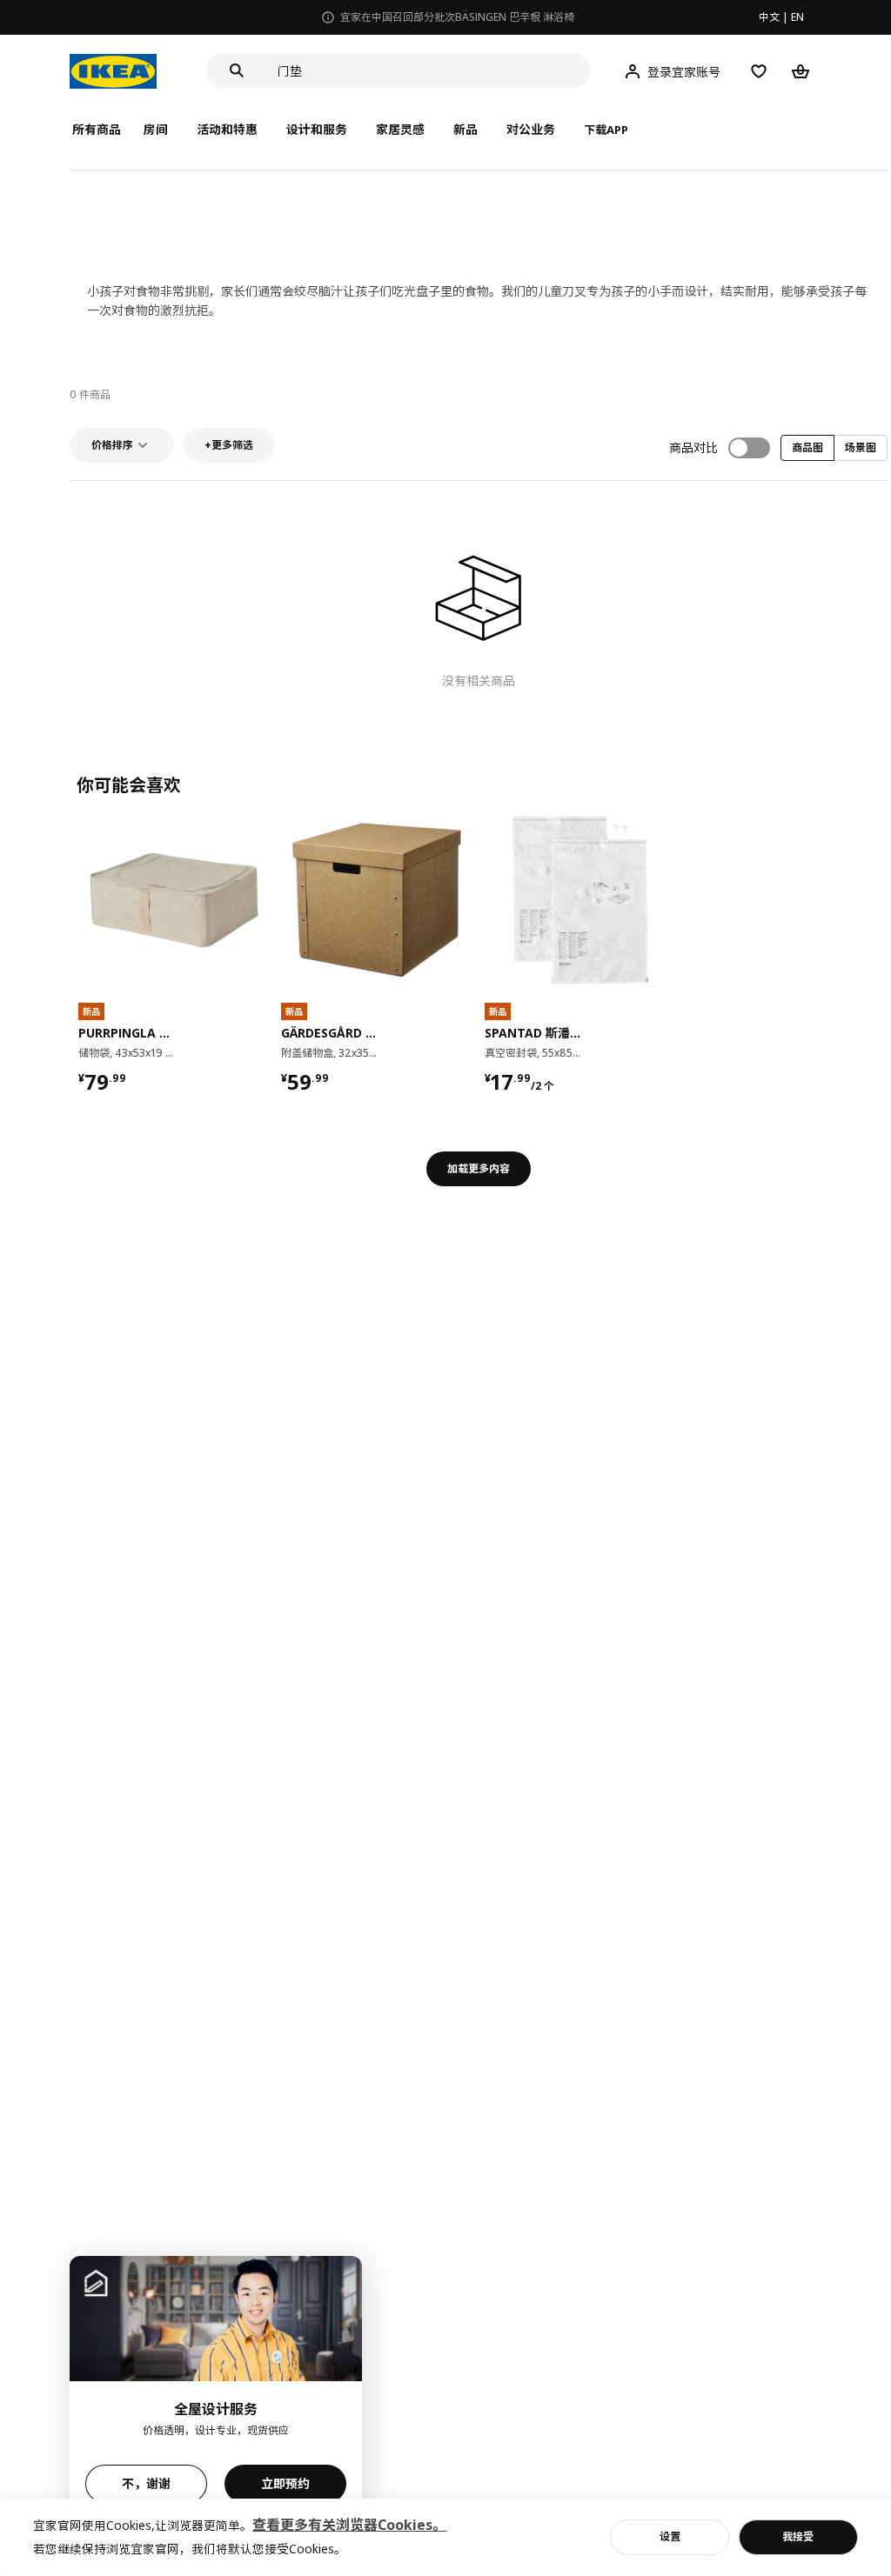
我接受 (798, 2536)
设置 (670, 2536)
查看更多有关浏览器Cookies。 (349, 2525)
